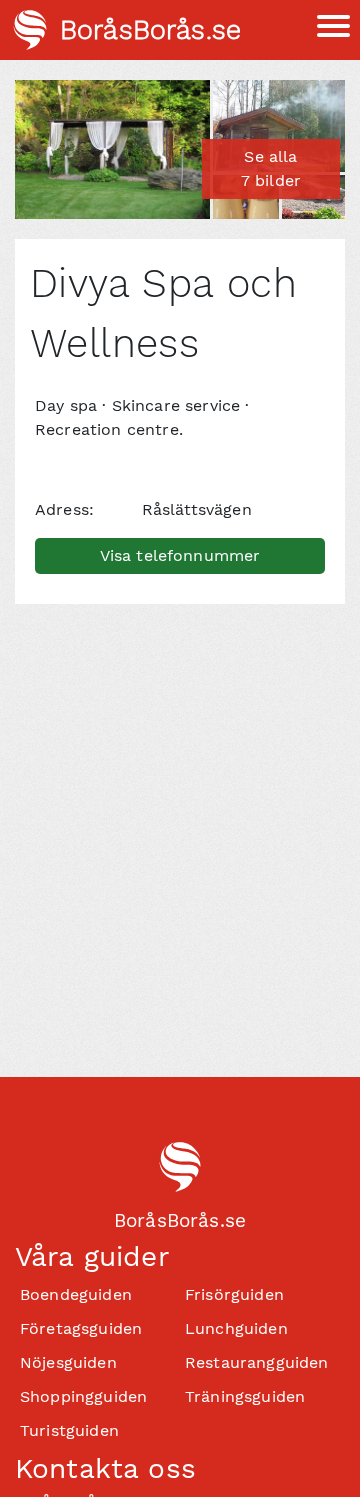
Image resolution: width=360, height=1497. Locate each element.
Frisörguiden (234, 1294)
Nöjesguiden (68, 1362)
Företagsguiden (81, 1328)
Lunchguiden (236, 1328)
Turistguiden (69, 1430)
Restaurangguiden (257, 1362)
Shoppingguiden (83, 1396)
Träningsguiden (245, 1396)
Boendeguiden (76, 1294)
